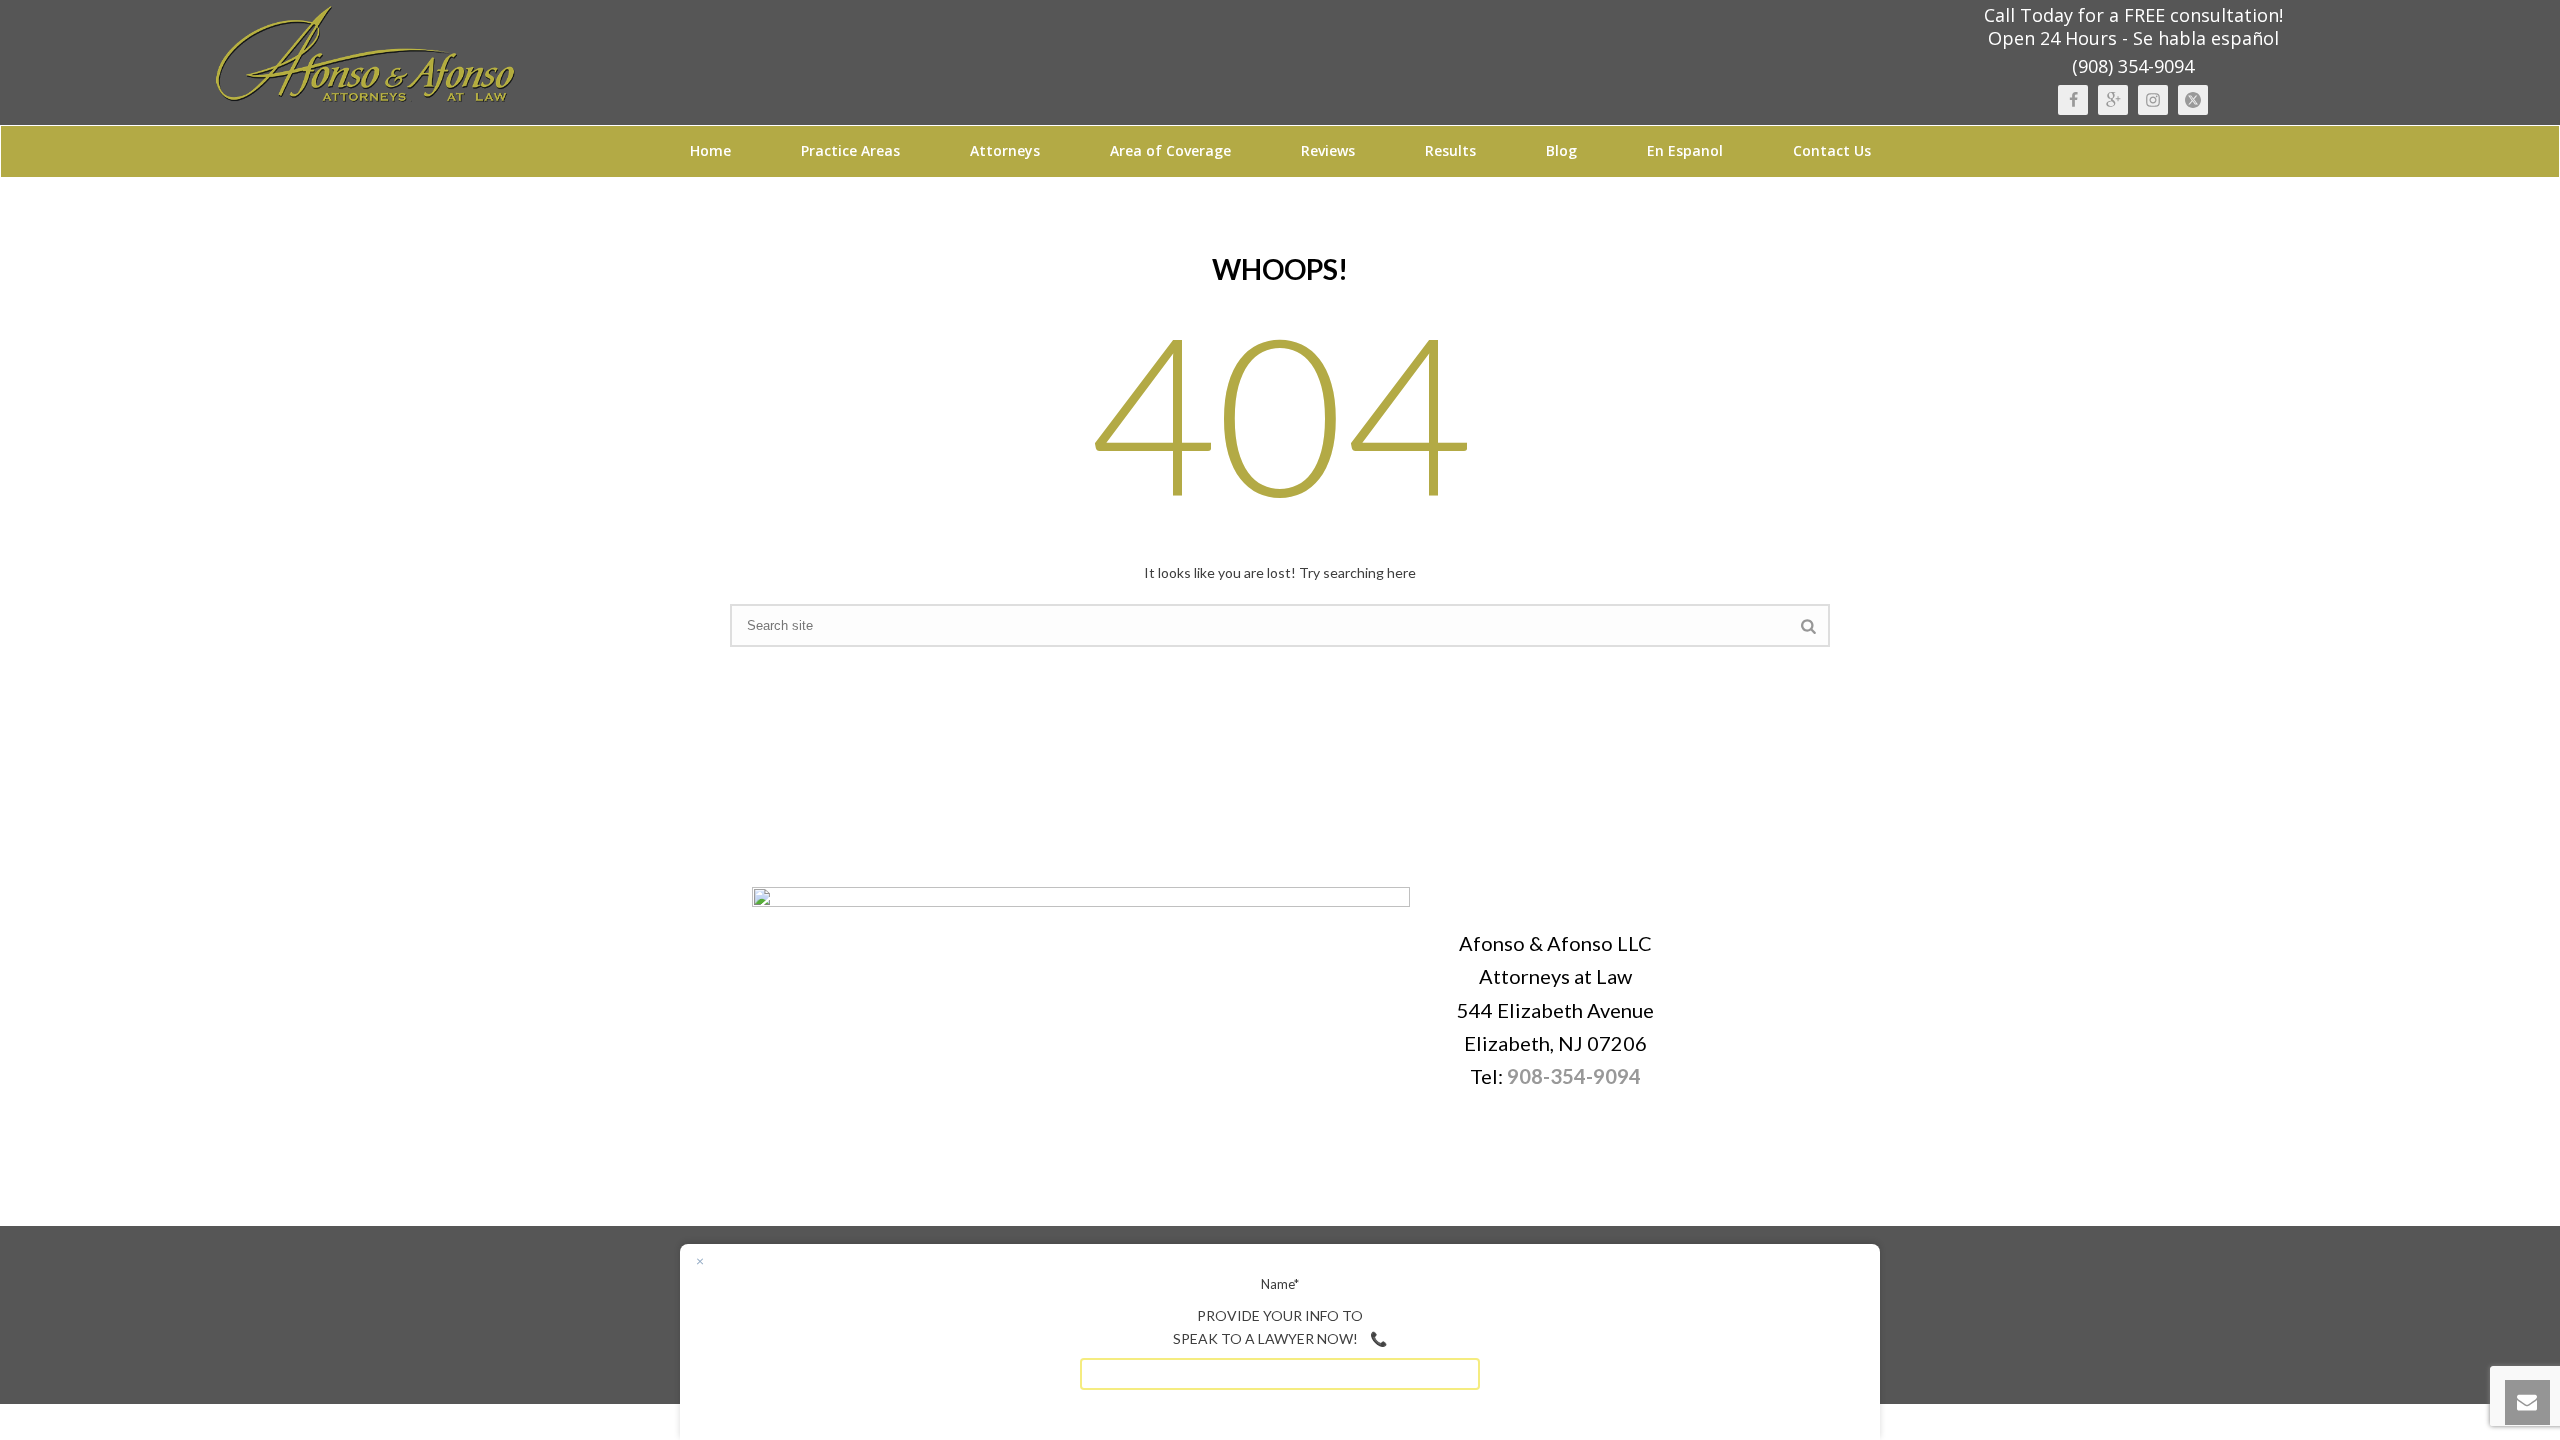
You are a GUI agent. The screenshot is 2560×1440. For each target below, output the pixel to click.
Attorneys (1005, 150)
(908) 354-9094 (2133, 66)
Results (1450, 150)
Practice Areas (850, 150)
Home (710, 150)
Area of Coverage (1170, 150)
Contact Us (1832, 150)
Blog (1561, 150)
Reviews (1328, 150)
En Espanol (1685, 150)
